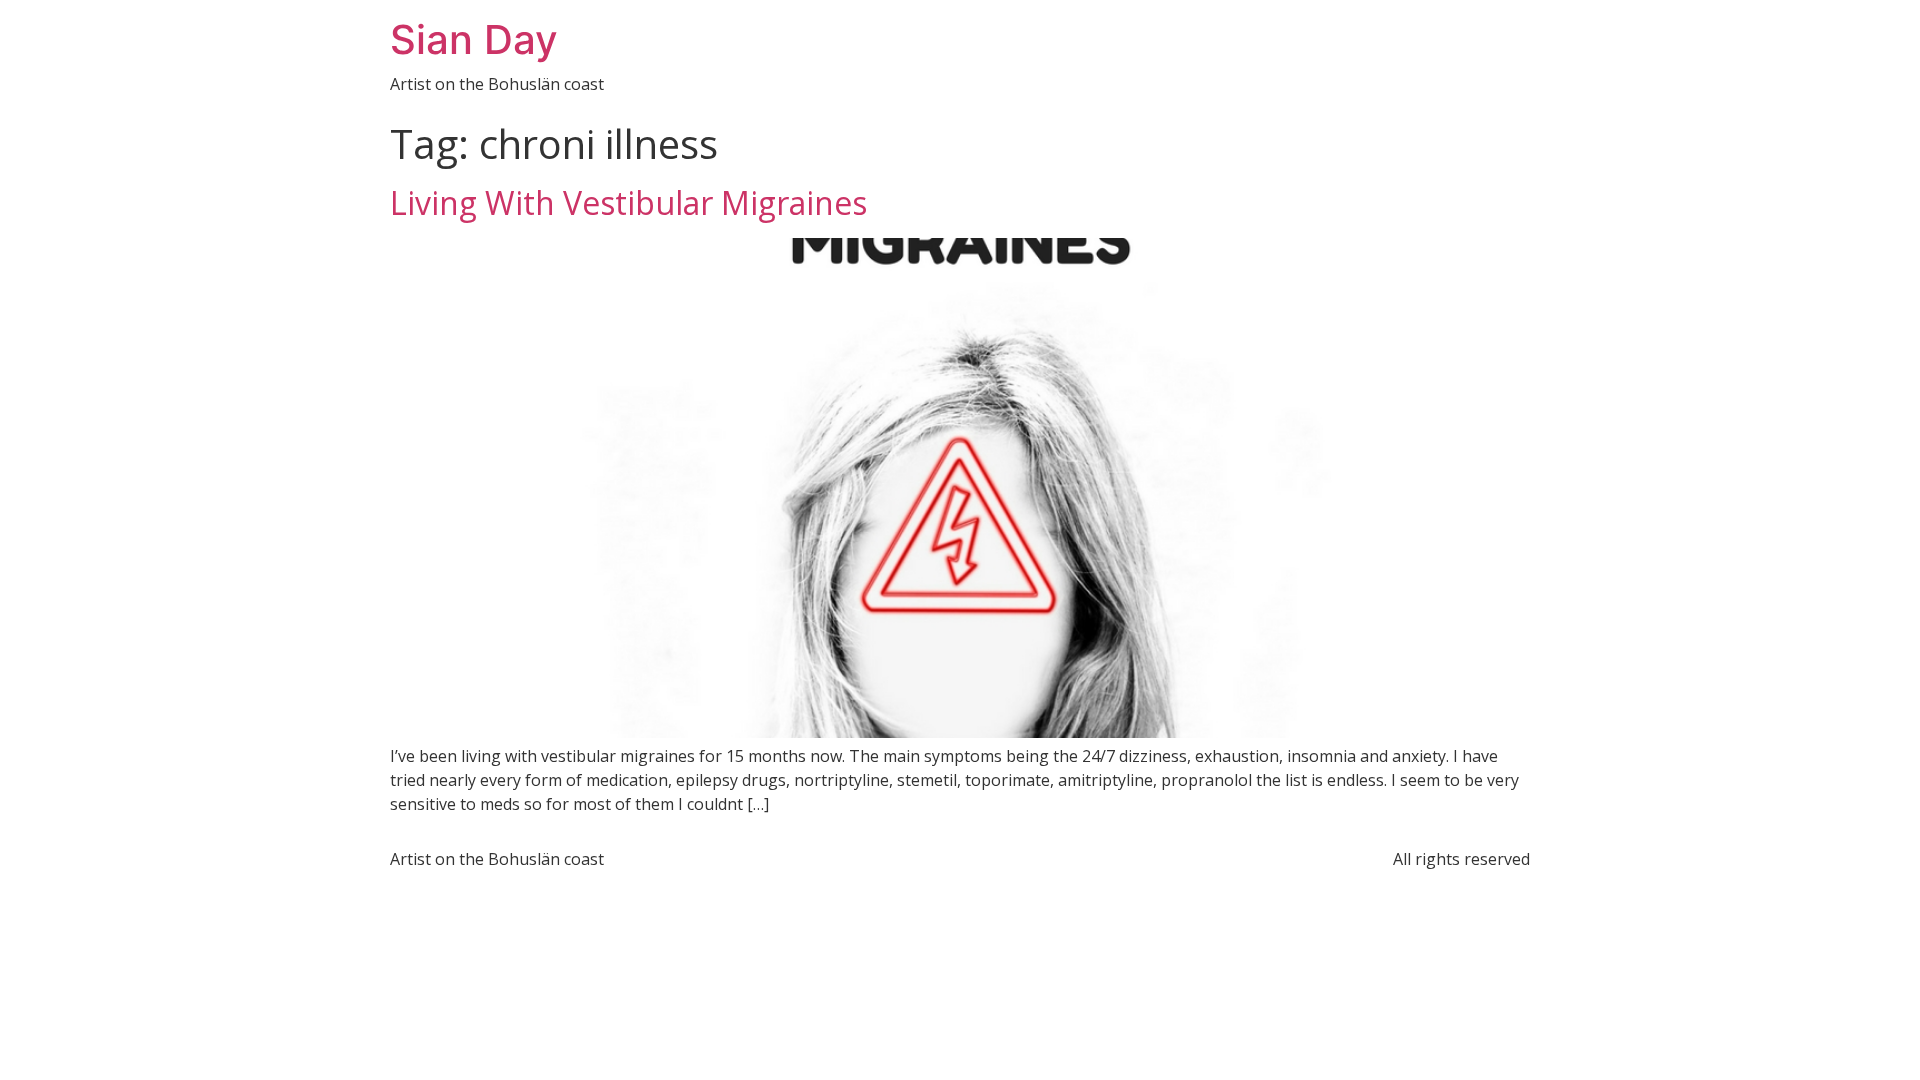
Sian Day (474, 39)
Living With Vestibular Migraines (628, 202)
